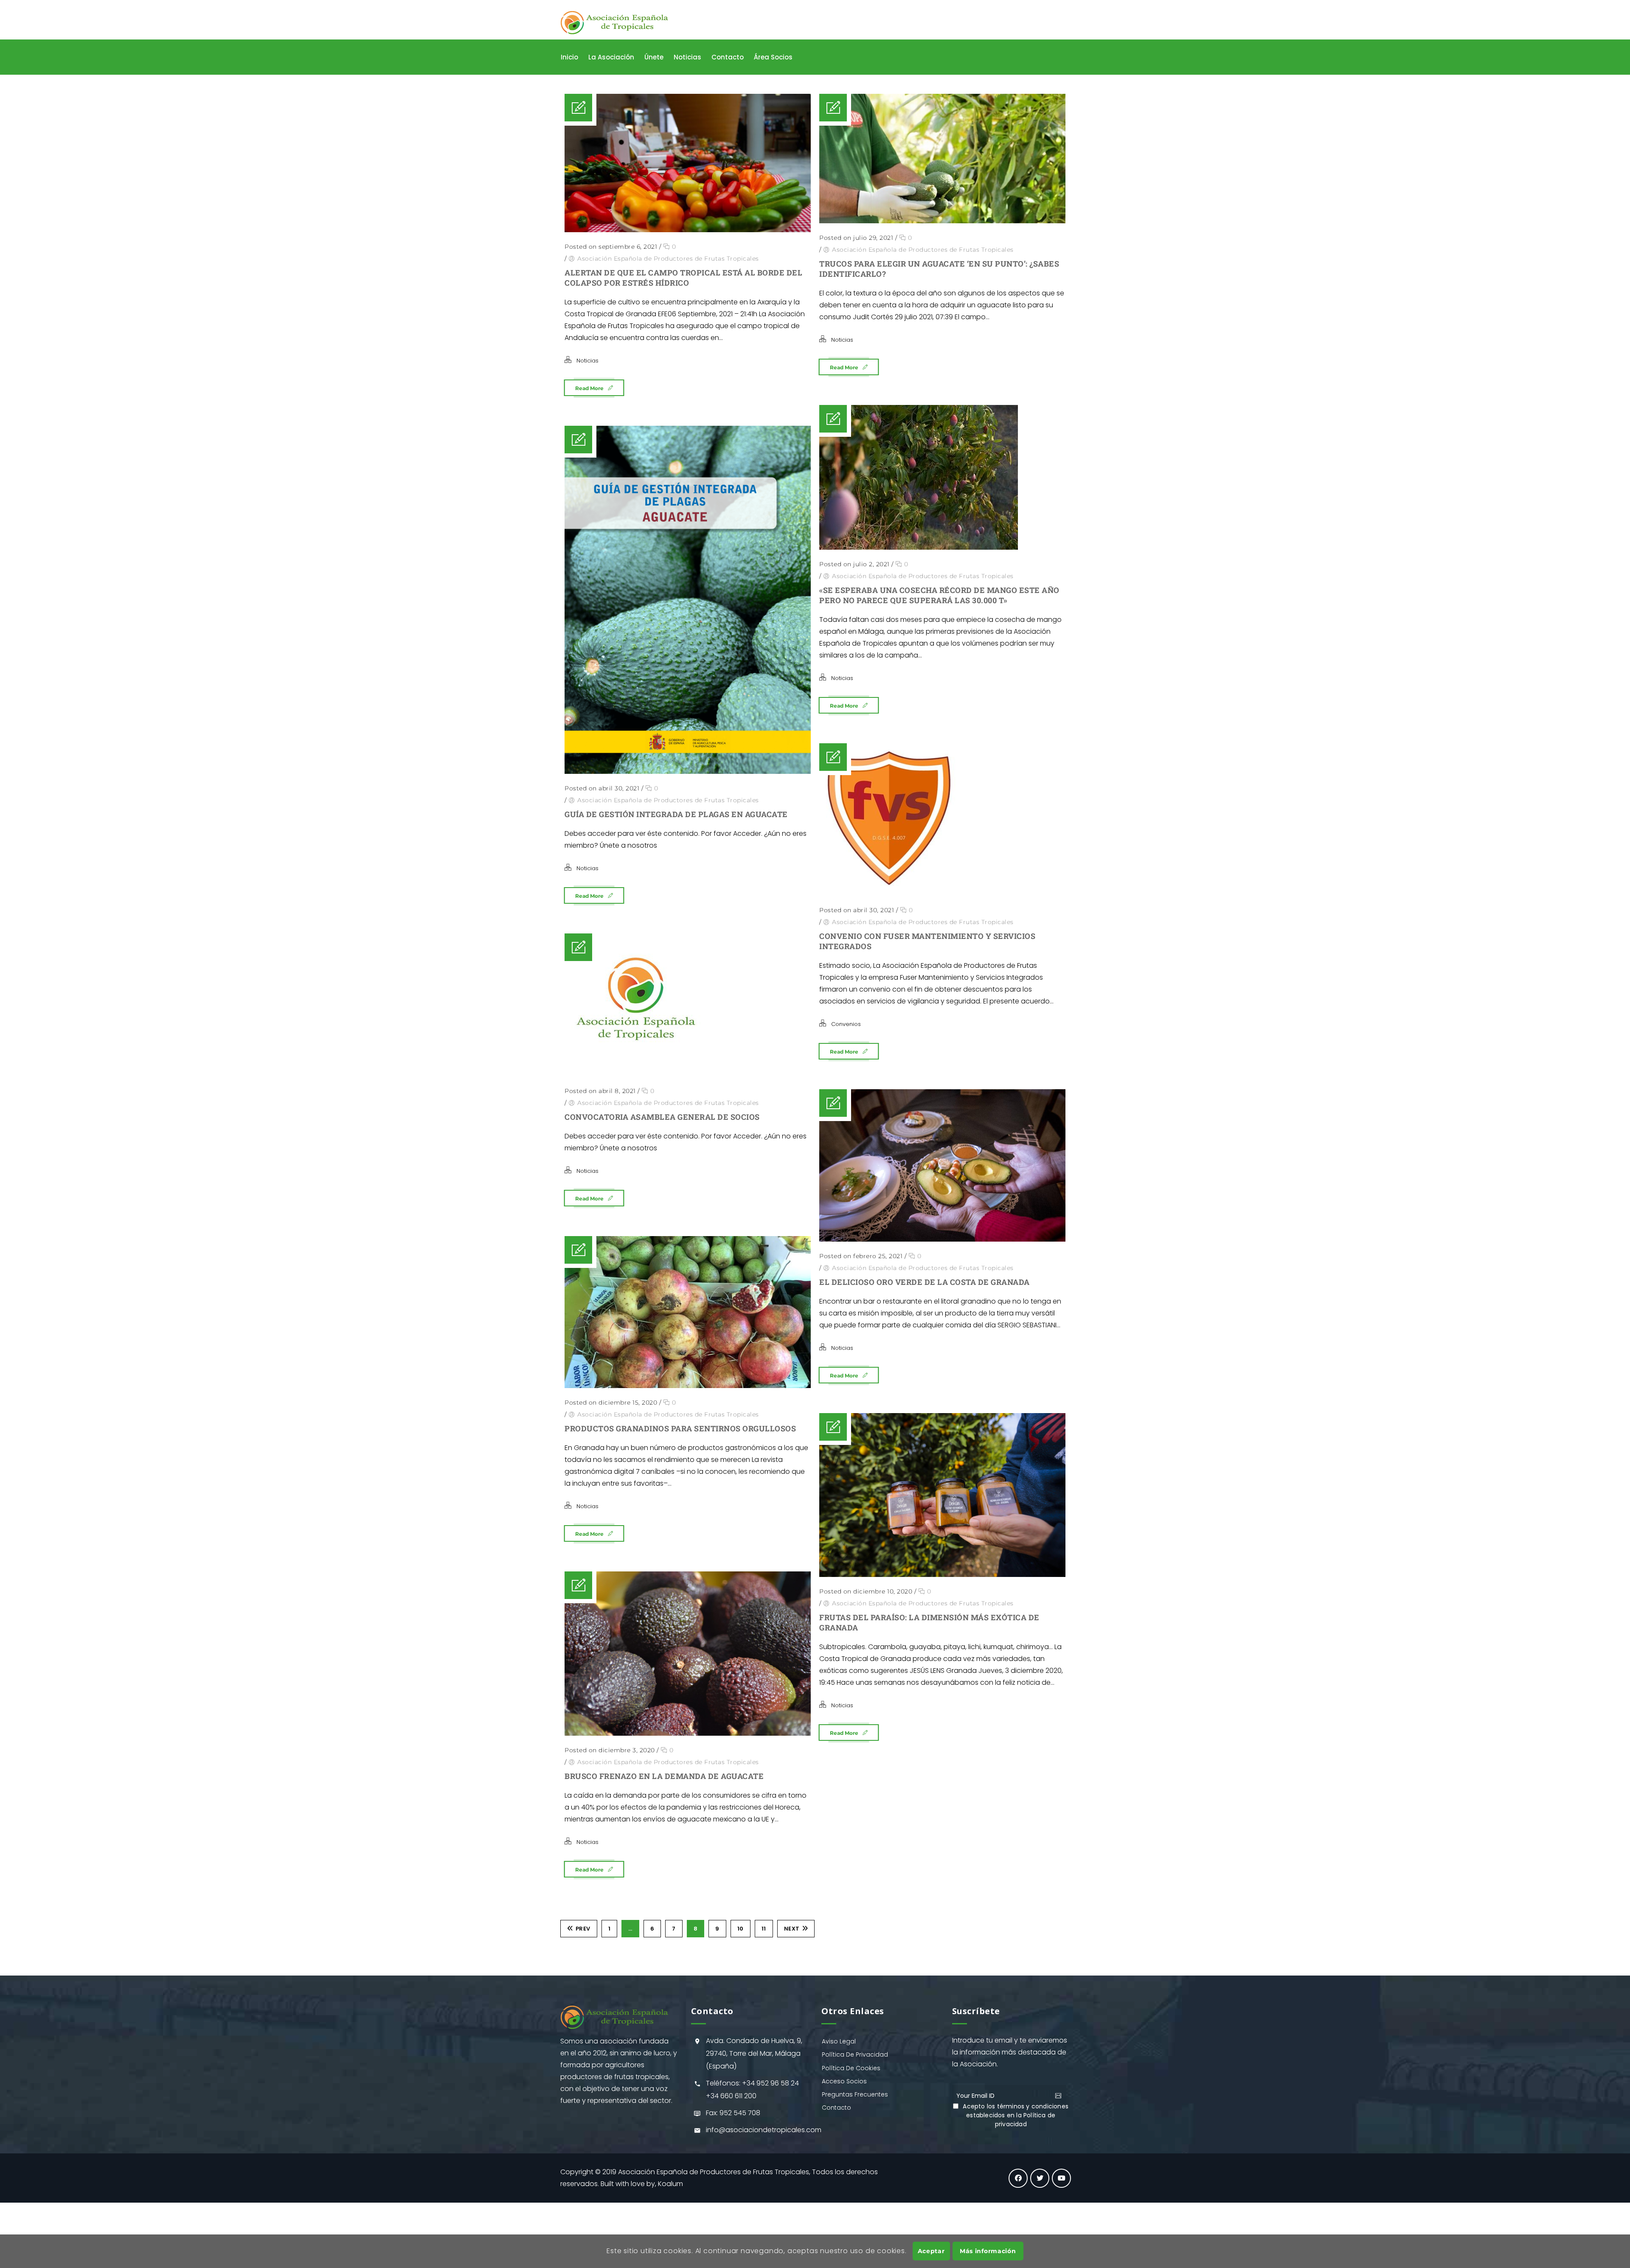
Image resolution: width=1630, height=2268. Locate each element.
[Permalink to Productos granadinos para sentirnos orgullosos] (688, 1312)
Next (792, 1929)
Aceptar (931, 2251)
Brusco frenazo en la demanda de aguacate (664, 1776)
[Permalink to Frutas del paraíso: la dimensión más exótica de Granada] (942, 1495)
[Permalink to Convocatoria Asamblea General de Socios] (688, 1005)
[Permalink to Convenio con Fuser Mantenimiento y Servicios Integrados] (942, 819)
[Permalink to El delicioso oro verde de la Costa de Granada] (942, 1165)
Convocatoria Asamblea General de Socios (662, 1117)
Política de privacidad (1025, 2120)
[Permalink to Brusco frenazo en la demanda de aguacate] (688, 1654)
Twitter (1040, 2178)
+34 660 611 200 (731, 2096)
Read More (589, 388)
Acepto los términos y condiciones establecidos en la (1016, 2115)
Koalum (670, 2184)
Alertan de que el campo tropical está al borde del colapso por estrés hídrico (683, 278)
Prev (583, 1929)
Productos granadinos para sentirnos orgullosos (680, 1428)
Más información (988, 2251)
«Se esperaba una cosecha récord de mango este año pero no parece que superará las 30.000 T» (939, 595)
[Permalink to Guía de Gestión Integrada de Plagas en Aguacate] (688, 600)
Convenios (846, 1024)
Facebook (1018, 2178)
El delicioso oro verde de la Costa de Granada (925, 1282)
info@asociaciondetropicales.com (764, 2130)
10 (741, 1929)
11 (764, 1929)
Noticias (587, 361)
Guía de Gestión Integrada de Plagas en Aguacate (676, 814)
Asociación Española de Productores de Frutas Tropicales (668, 259)
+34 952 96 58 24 (770, 2083)
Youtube (1061, 2178)
